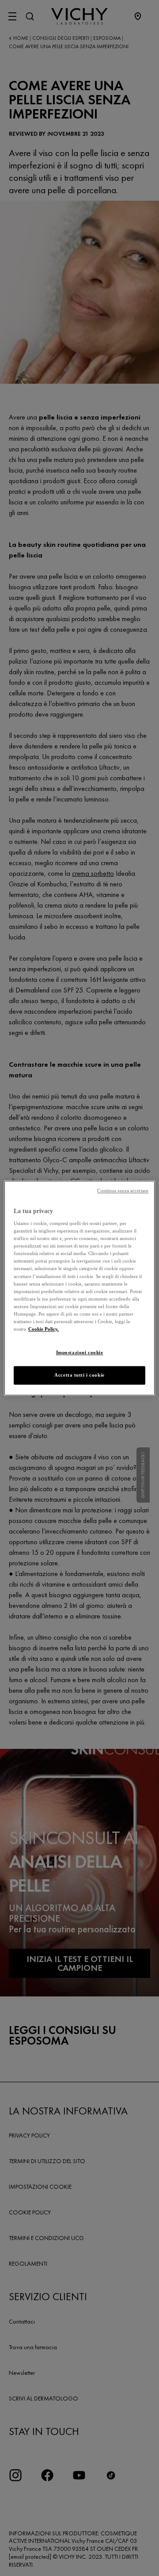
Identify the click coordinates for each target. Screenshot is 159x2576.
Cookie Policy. (44, 1329)
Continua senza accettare (123, 1191)
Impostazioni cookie (80, 1352)
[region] (79, 1288)
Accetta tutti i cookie (79, 1375)
